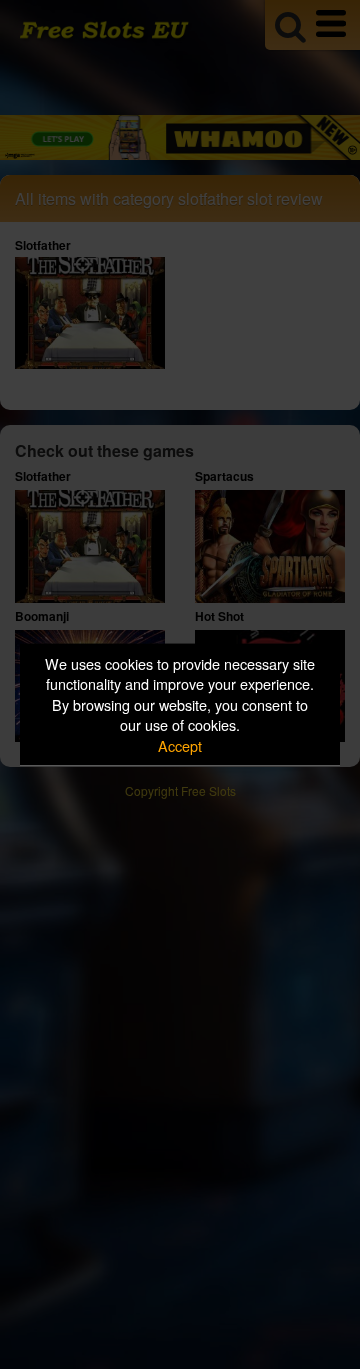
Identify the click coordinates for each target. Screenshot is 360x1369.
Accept (180, 744)
